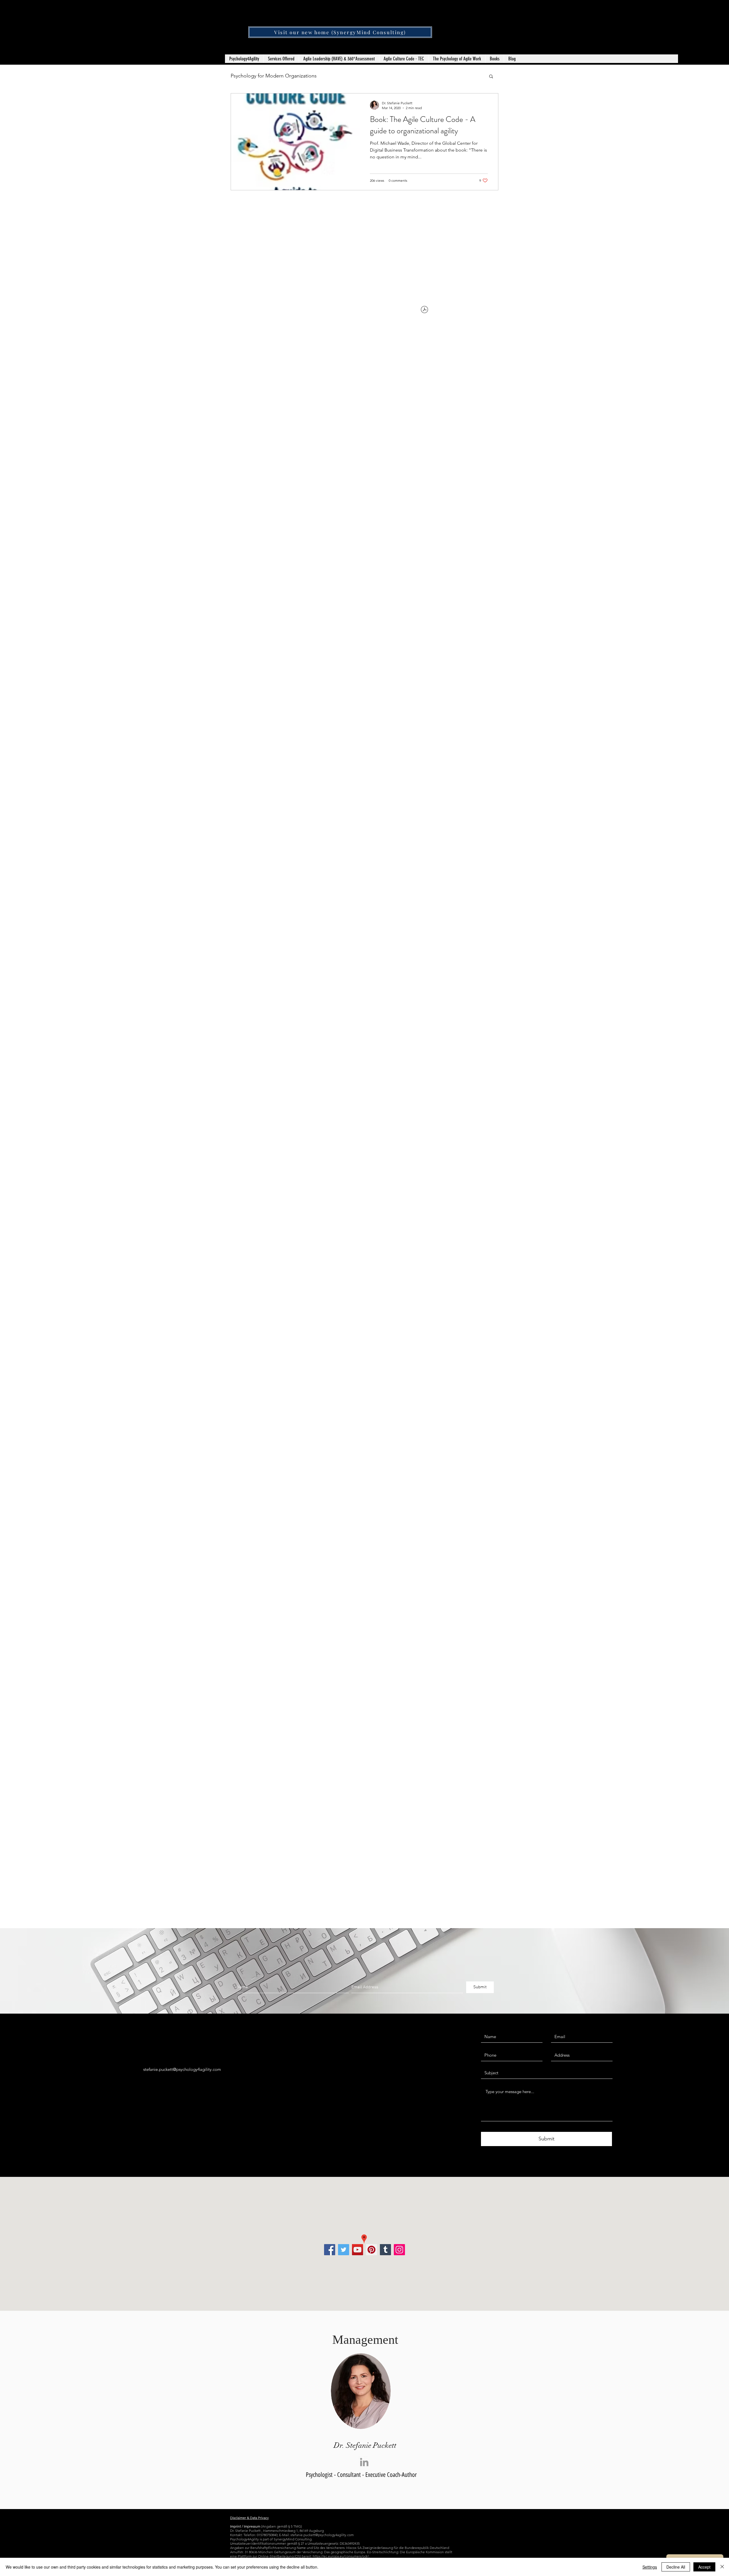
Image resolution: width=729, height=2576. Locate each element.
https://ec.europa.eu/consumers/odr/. (342, 2556)
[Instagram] (399, 2250)
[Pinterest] (371, 2250)
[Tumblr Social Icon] (385, 2250)
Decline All (676, 2567)
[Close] (722, 2567)
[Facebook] (330, 2250)
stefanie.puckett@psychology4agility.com (182, 2069)
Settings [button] (650, 2567)
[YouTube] (358, 2250)
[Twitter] (344, 2250)
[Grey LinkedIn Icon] (364, 2462)
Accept (704, 2567)
